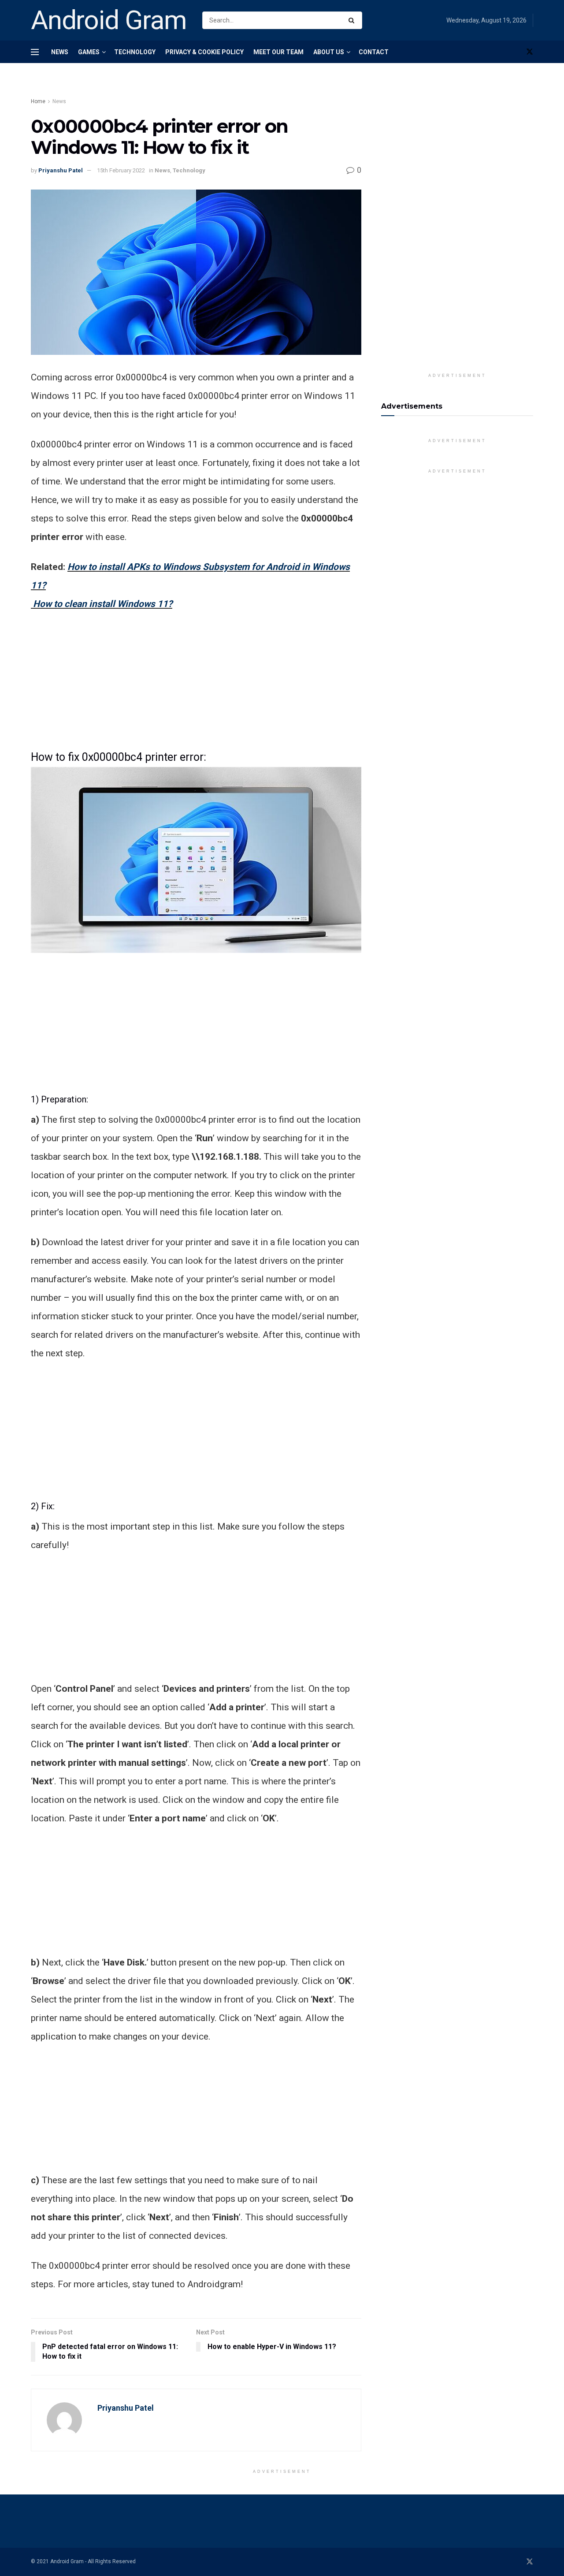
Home (38, 101)
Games (89, 52)
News (60, 52)
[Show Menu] (35, 52)
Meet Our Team (278, 52)
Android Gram (109, 20)
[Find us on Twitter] (530, 52)
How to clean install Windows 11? (103, 604)
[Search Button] (353, 20)
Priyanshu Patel (61, 170)
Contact (374, 52)
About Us (329, 52)
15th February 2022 (121, 170)
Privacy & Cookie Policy (204, 52)
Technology (135, 52)
